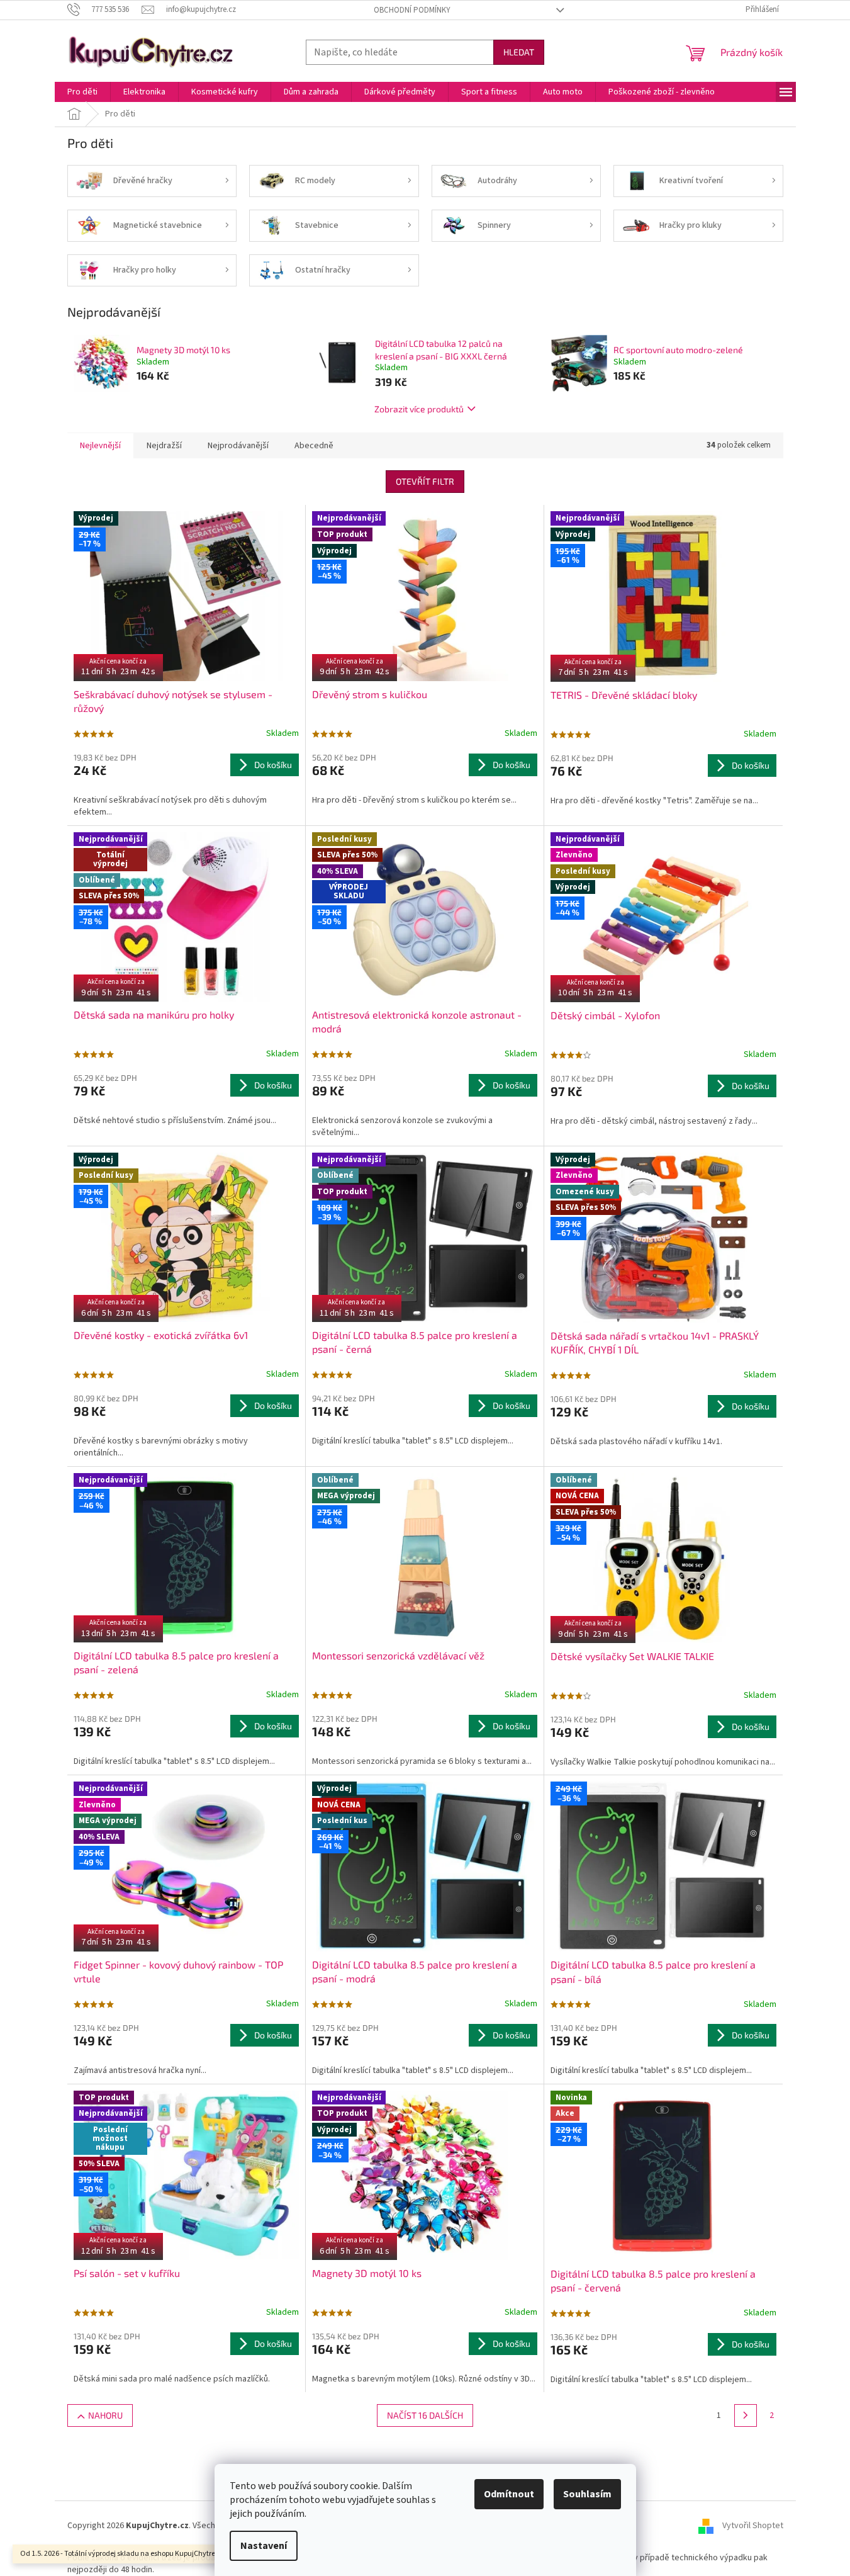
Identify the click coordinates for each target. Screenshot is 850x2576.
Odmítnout (509, 2494)
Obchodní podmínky (412, 10)
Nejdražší (164, 446)
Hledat (519, 52)
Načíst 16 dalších (425, 2415)
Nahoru (105, 2415)
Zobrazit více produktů (419, 409)
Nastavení (264, 2546)
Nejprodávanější (238, 446)
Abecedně (314, 446)
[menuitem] (82, 92)
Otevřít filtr (425, 481)
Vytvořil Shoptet (753, 2526)
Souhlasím (587, 2494)
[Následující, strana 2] (746, 2415)
